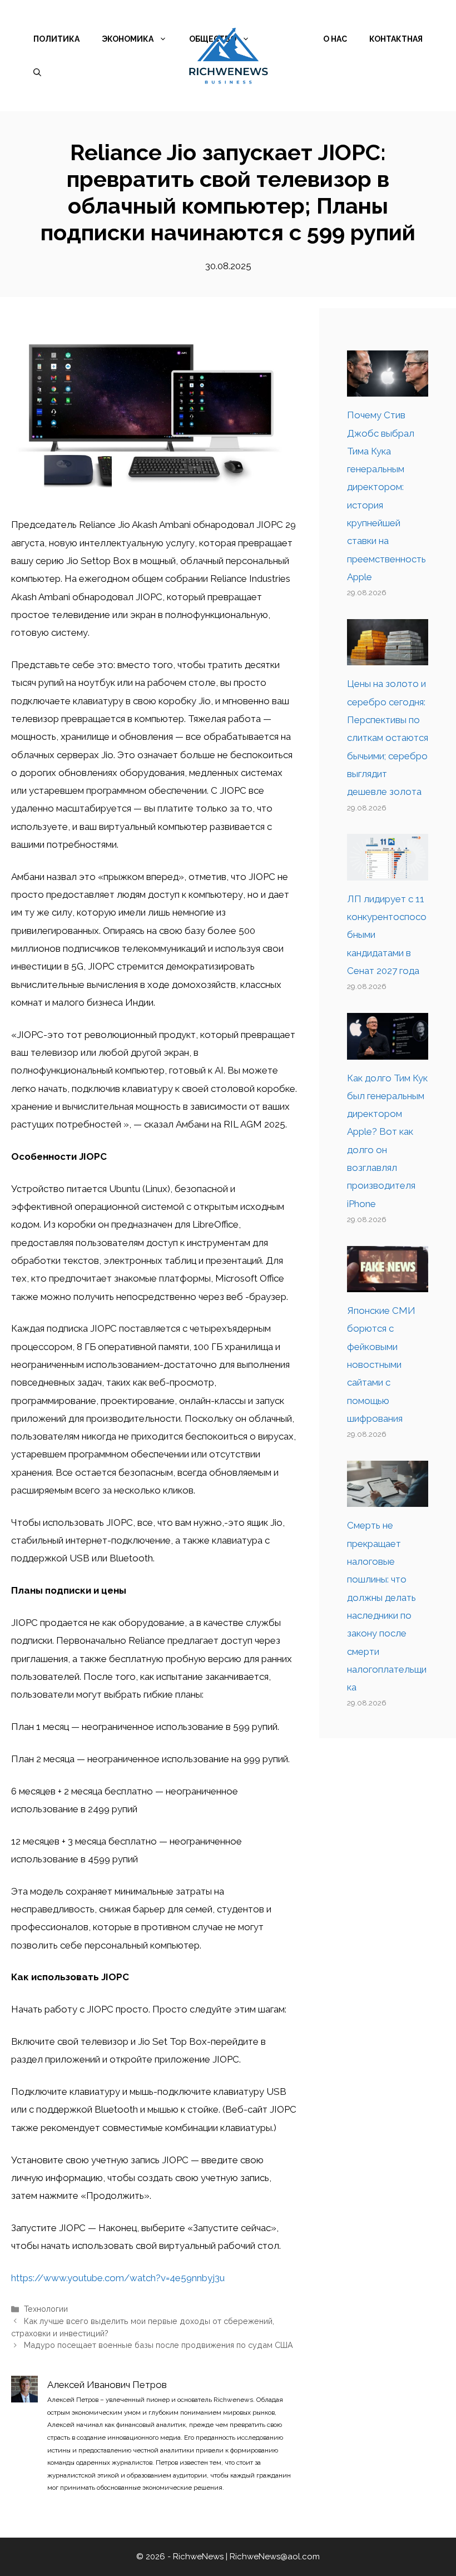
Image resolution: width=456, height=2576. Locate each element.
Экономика (128, 39)
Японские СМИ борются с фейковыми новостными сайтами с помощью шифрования (381, 1364)
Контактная (396, 39)
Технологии (46, 2309)
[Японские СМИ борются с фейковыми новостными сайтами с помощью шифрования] (388, 1283)
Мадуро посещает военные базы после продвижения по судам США (158, 2345)
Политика (56, 39)
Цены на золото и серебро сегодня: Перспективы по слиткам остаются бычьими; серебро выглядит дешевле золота (388, 738)
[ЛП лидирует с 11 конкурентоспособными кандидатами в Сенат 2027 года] (388, 871)
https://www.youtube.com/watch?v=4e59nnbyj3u (118, 2278)
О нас (335, 39)
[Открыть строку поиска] (37, 72)
